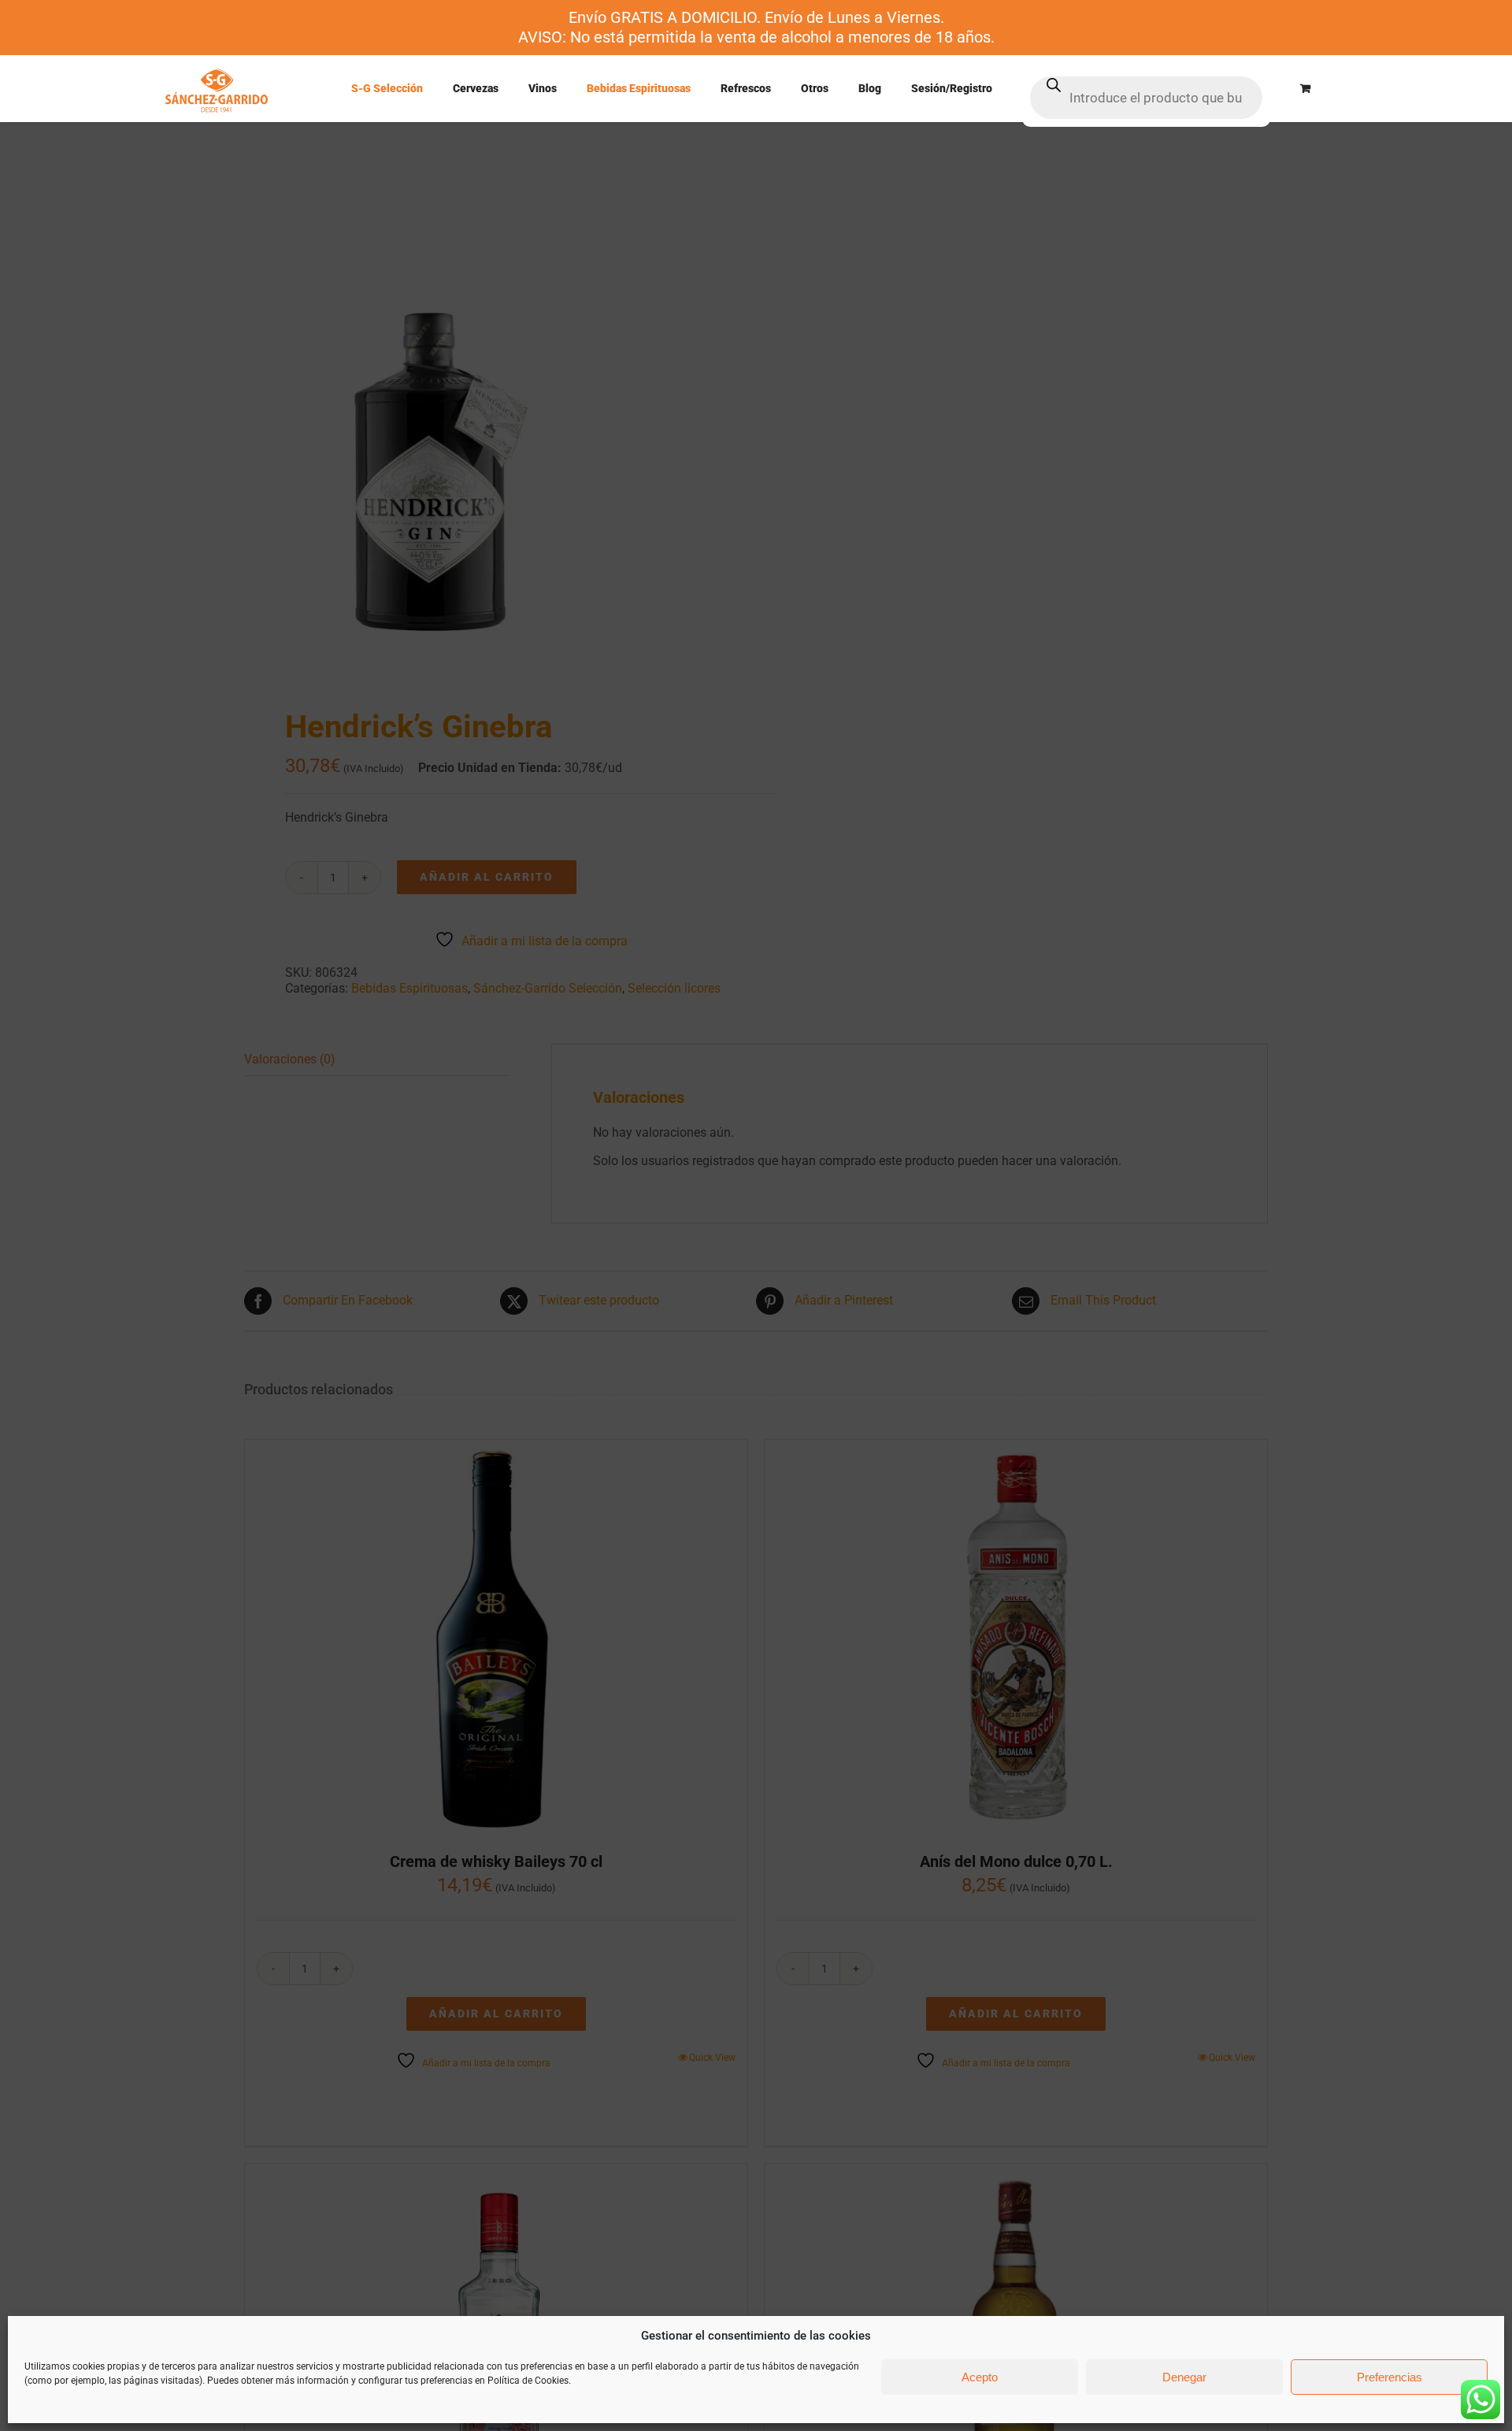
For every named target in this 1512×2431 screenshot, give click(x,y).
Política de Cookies (528, 2381)
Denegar (1184, 2377)
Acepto (980, 2377)
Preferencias (1390, 2377)
